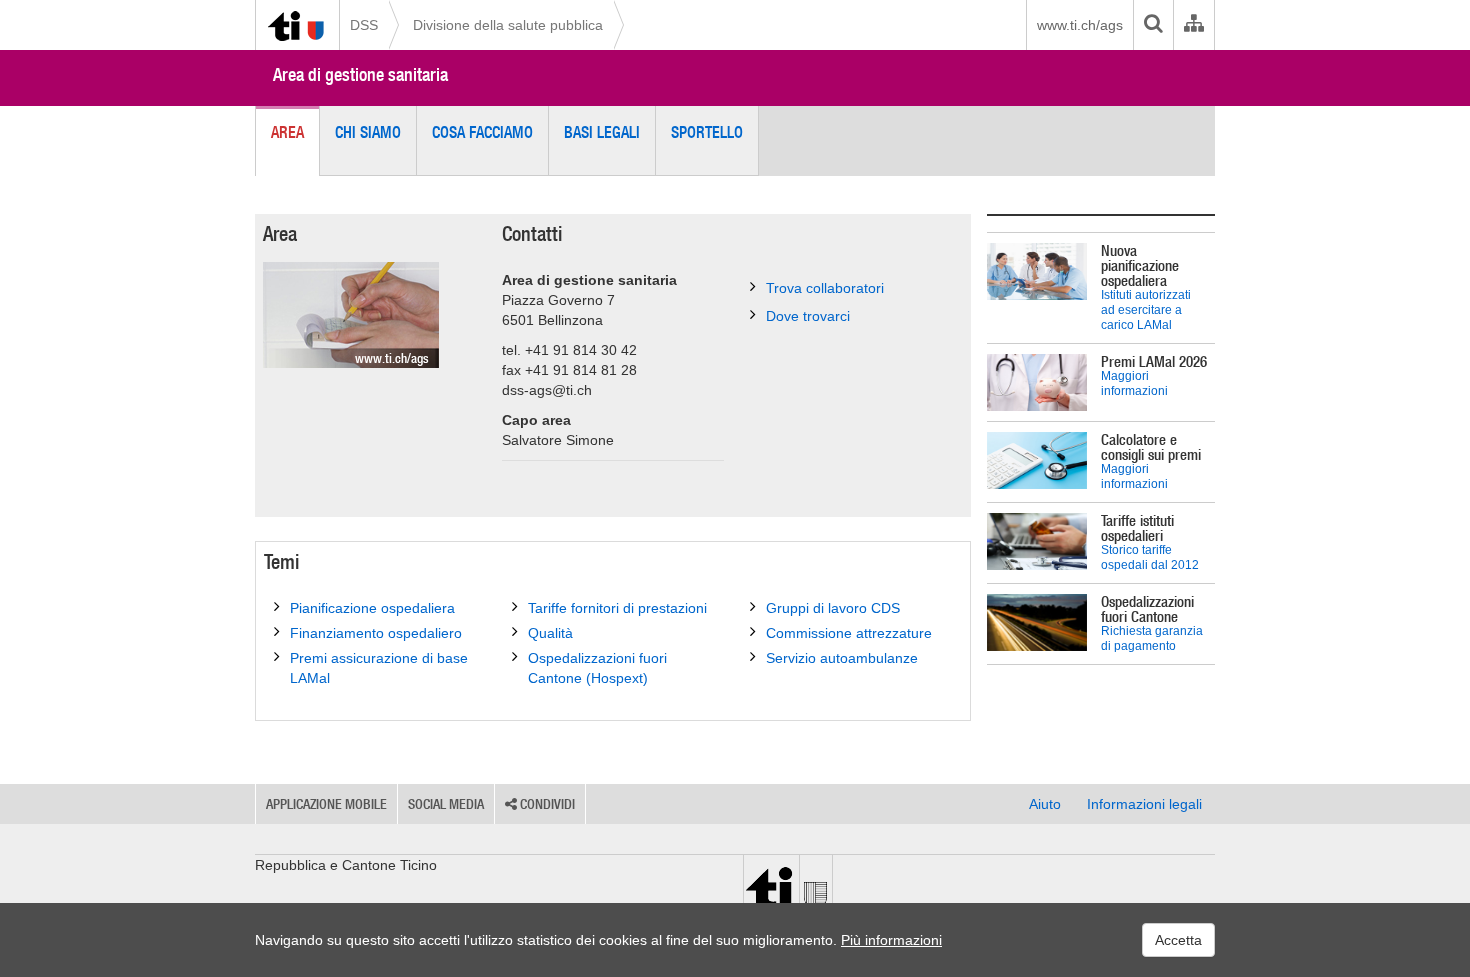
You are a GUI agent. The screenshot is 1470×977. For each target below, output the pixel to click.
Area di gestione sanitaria (360, 74)
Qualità (550, 633)
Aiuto (1045, 804)
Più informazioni (891, 940)
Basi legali (602, 132)
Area (287, 132)
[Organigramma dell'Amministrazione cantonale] (1193, 25)
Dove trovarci (808, 316)
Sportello (707, 132)
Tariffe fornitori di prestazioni (617, 608)
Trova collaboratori (825, 288)
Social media (446, 804)
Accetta (1178, 940)
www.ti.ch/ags (1080, 25)
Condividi (546, 804)
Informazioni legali (1144, 804)
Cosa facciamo (482, 132)
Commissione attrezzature (849, 633)
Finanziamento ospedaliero (376, 633)
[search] (1153, 25)
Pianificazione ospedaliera (372, 608)
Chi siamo (368, 132)
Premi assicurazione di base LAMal (379, 668)
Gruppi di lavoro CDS (833, 608)
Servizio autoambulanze (842, 658)
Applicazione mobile (326, 804)
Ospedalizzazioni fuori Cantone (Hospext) (597, 668)
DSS (364, 25)
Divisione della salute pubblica (508, 25)
